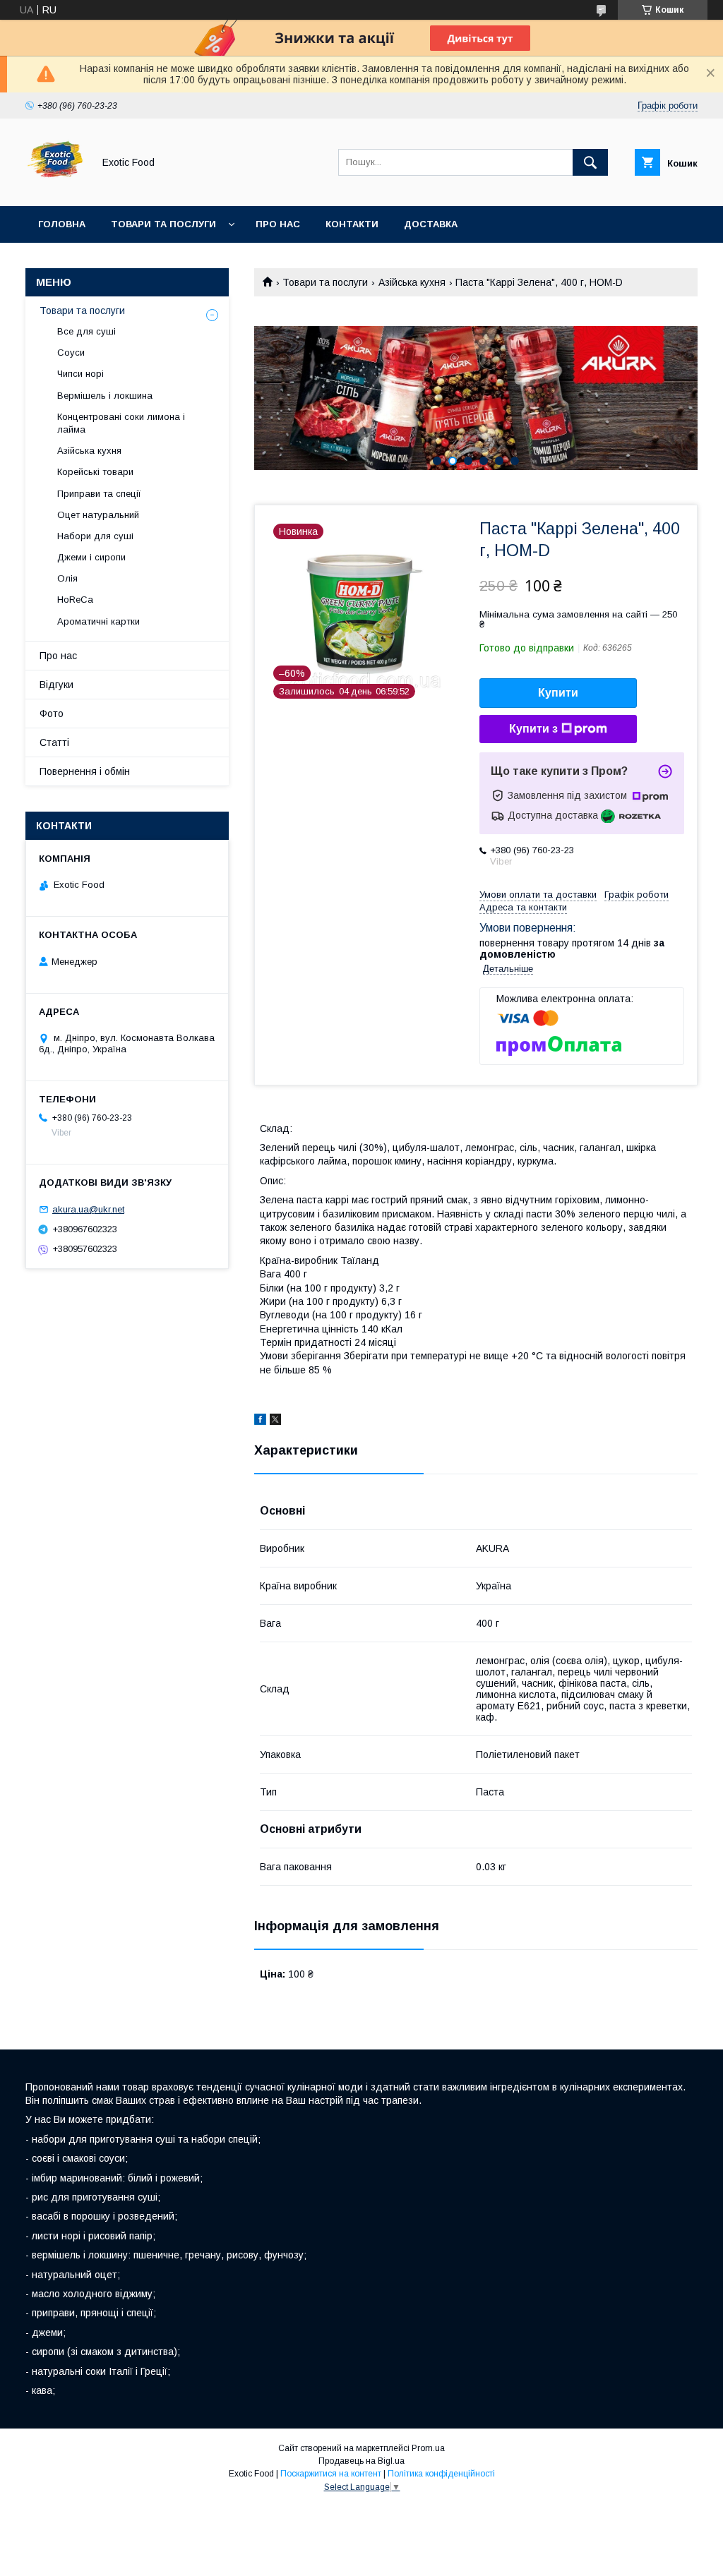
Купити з (533, 729)
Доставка (431, 224)
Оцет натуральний (98, 515)
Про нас (278, 224)
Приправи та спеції (99, 494)
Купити (558, 693)
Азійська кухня (412, 282)
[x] (275, 1421)
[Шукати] (590, 162)
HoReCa (75, 600)
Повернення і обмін (85, 771)
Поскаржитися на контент (331, 2474)
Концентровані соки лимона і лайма (121, 423)
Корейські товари (95, 472)
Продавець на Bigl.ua (361, 2461)
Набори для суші (95, 536)
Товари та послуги (163, 224)
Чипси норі (80, 374)
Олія (67, 578)
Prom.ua (428, 2448)
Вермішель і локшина (105, 396)
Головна (62, 224)
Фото (52, 714)
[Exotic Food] (55, 188)
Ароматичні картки (98, 621)
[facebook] (260, 1421)
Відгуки (56, 685)
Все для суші (86, 331)
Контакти (352, 224)
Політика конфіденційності (441, 2474)
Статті (54, 742)
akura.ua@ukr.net (88, 1209)
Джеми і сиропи (91, 557)
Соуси (71, 353)
